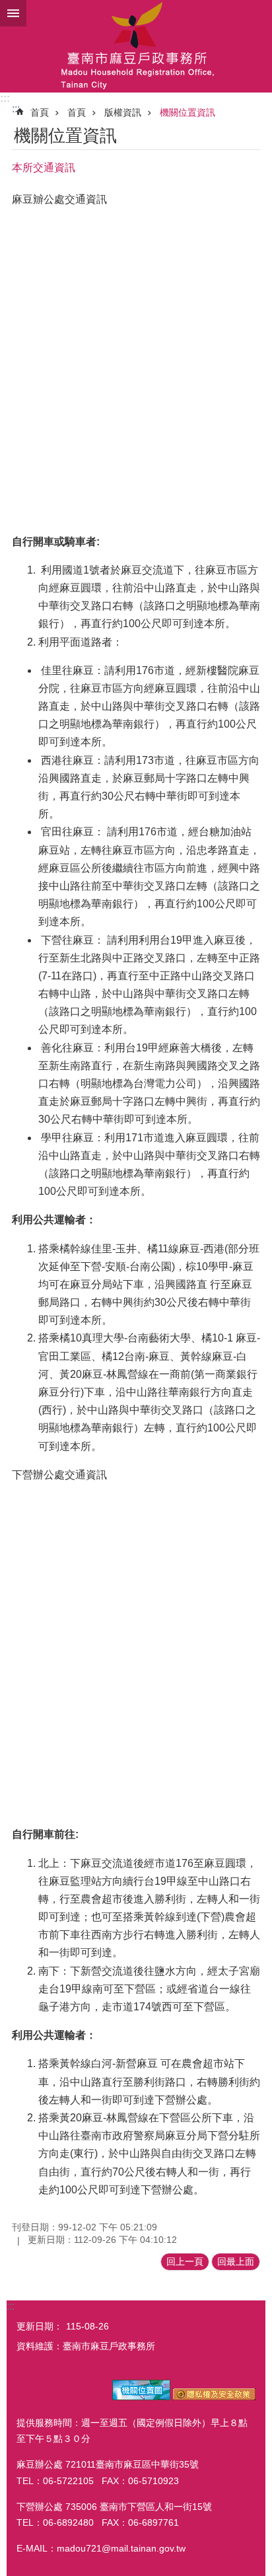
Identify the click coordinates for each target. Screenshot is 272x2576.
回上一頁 (185, 2261)
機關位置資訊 (187, 112)
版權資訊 (123, 112)
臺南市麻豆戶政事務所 (136, 46)
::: (5, 98)
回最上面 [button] (236, 2261)
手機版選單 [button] (13, 13)
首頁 (40, 112)
